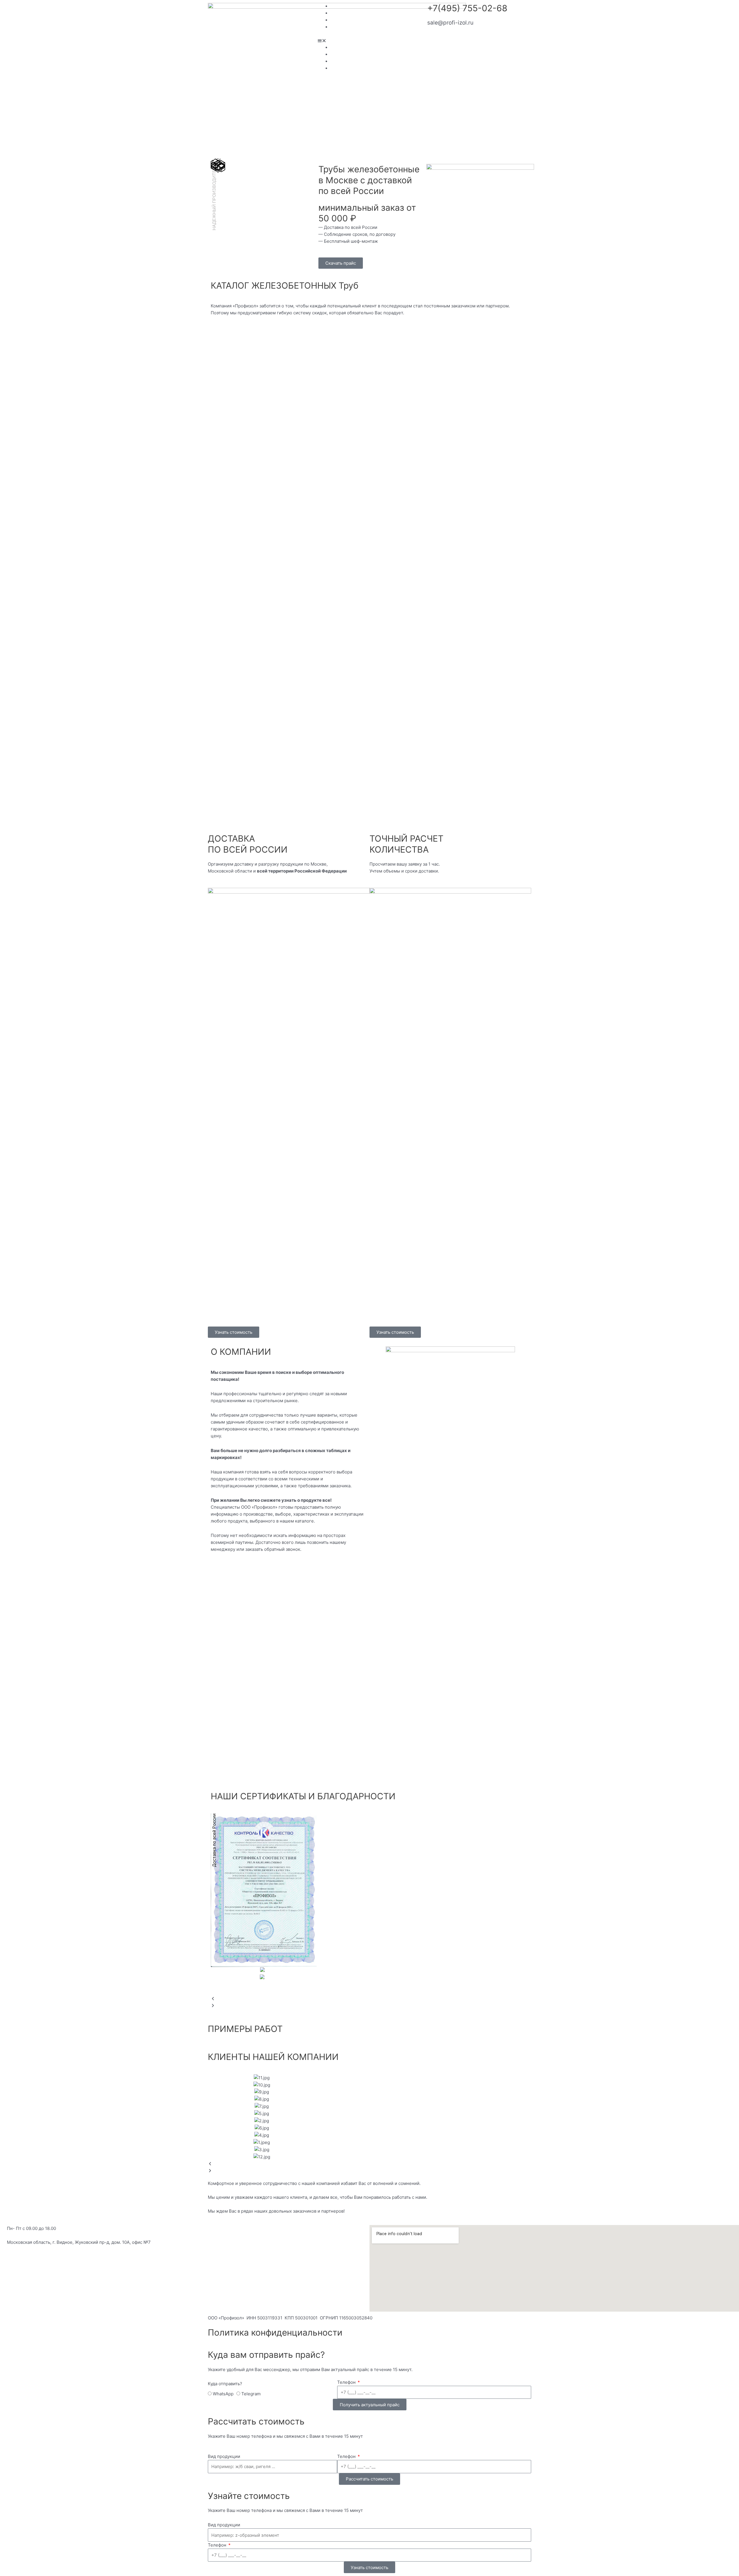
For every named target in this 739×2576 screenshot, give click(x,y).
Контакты (340, 27)
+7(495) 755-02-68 (467, 8)
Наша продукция (348, 13)
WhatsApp (223, 2394)
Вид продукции (224, 2456)
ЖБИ (336, 20)
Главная (339, 6)
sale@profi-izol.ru (450, 23)
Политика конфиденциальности (275, 2332)
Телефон (347, 2382)
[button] (369, 41)
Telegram (251, 2394)
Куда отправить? (225, 2384)
